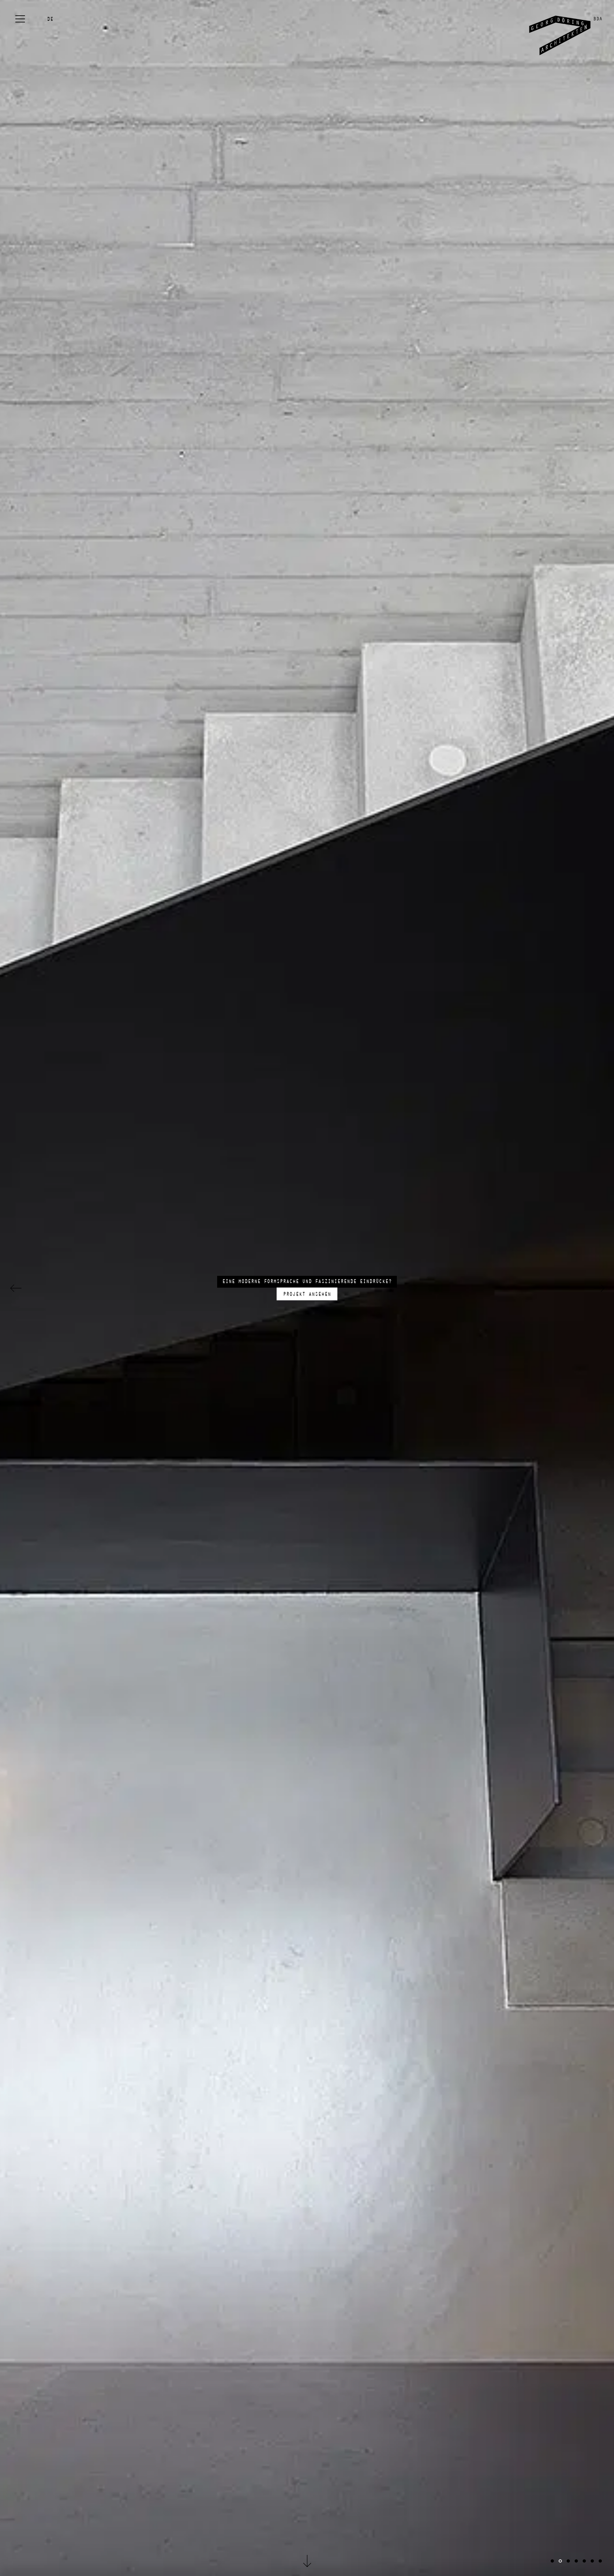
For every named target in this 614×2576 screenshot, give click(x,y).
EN (50, 26)
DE (50, 19)
